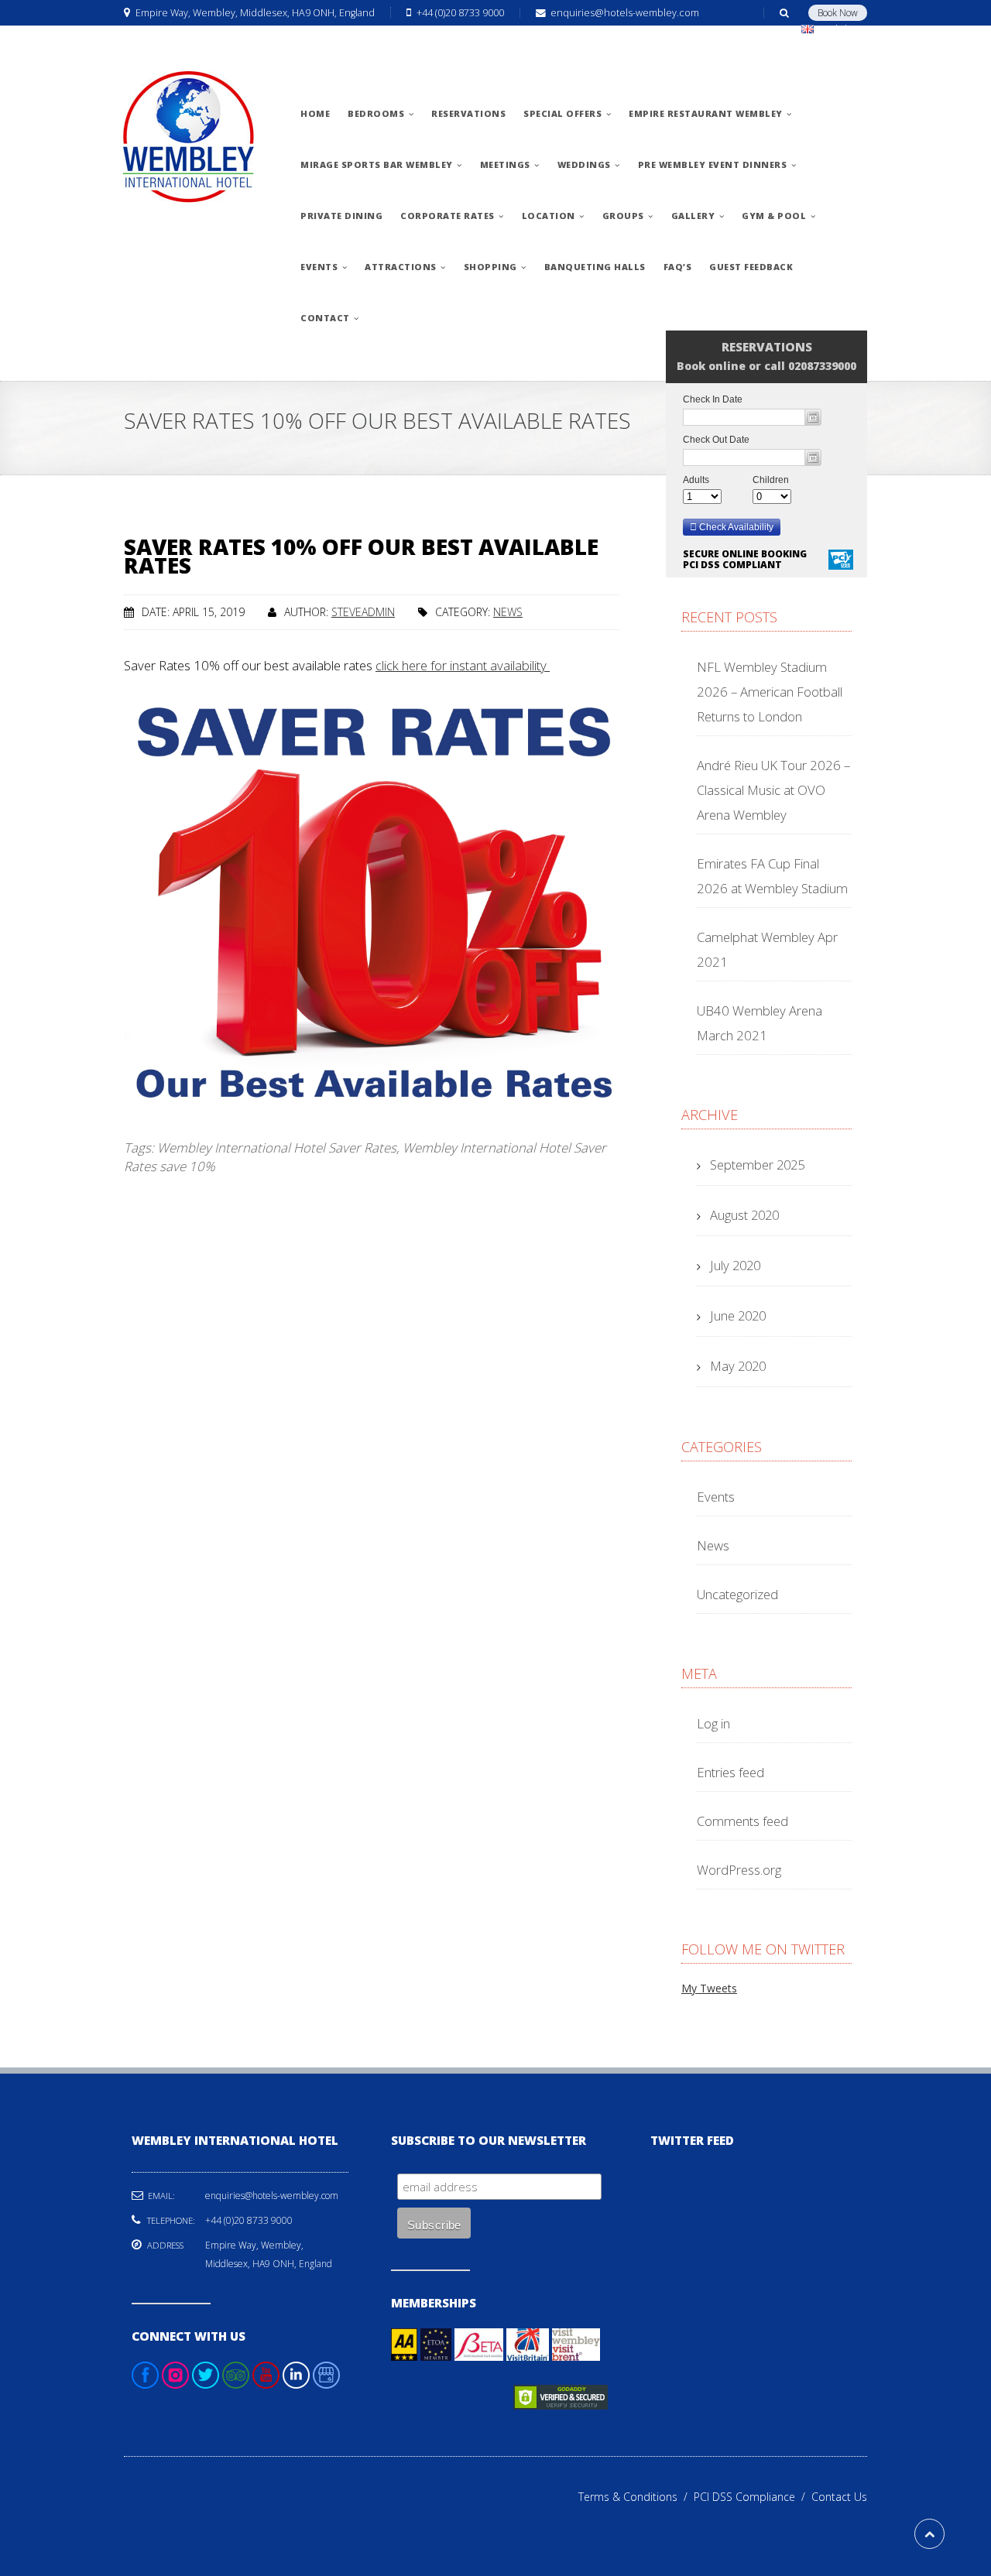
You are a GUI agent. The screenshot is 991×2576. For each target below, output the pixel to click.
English (835, 29)
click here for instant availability (463, 665)
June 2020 (738, 1315)
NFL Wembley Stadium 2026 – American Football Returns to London (770, 692)
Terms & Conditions (636, 2497)
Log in (713, 1723)
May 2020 (738, 1366)
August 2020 (744, 1215)
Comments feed (742, 1821)
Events (716, 1497)
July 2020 (735, 1265)
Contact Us (839, 2497)
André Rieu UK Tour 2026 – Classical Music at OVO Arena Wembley (773, 790)
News (508, 612)
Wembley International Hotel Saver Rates (277, 1148)
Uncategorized (737, 1594)
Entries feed (730, 1772)
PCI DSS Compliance (753, 2497)
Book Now (838, 13)
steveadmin (363, 612)
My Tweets (709, 1988)
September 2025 (757, 1165)
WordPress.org (739, 1870)
